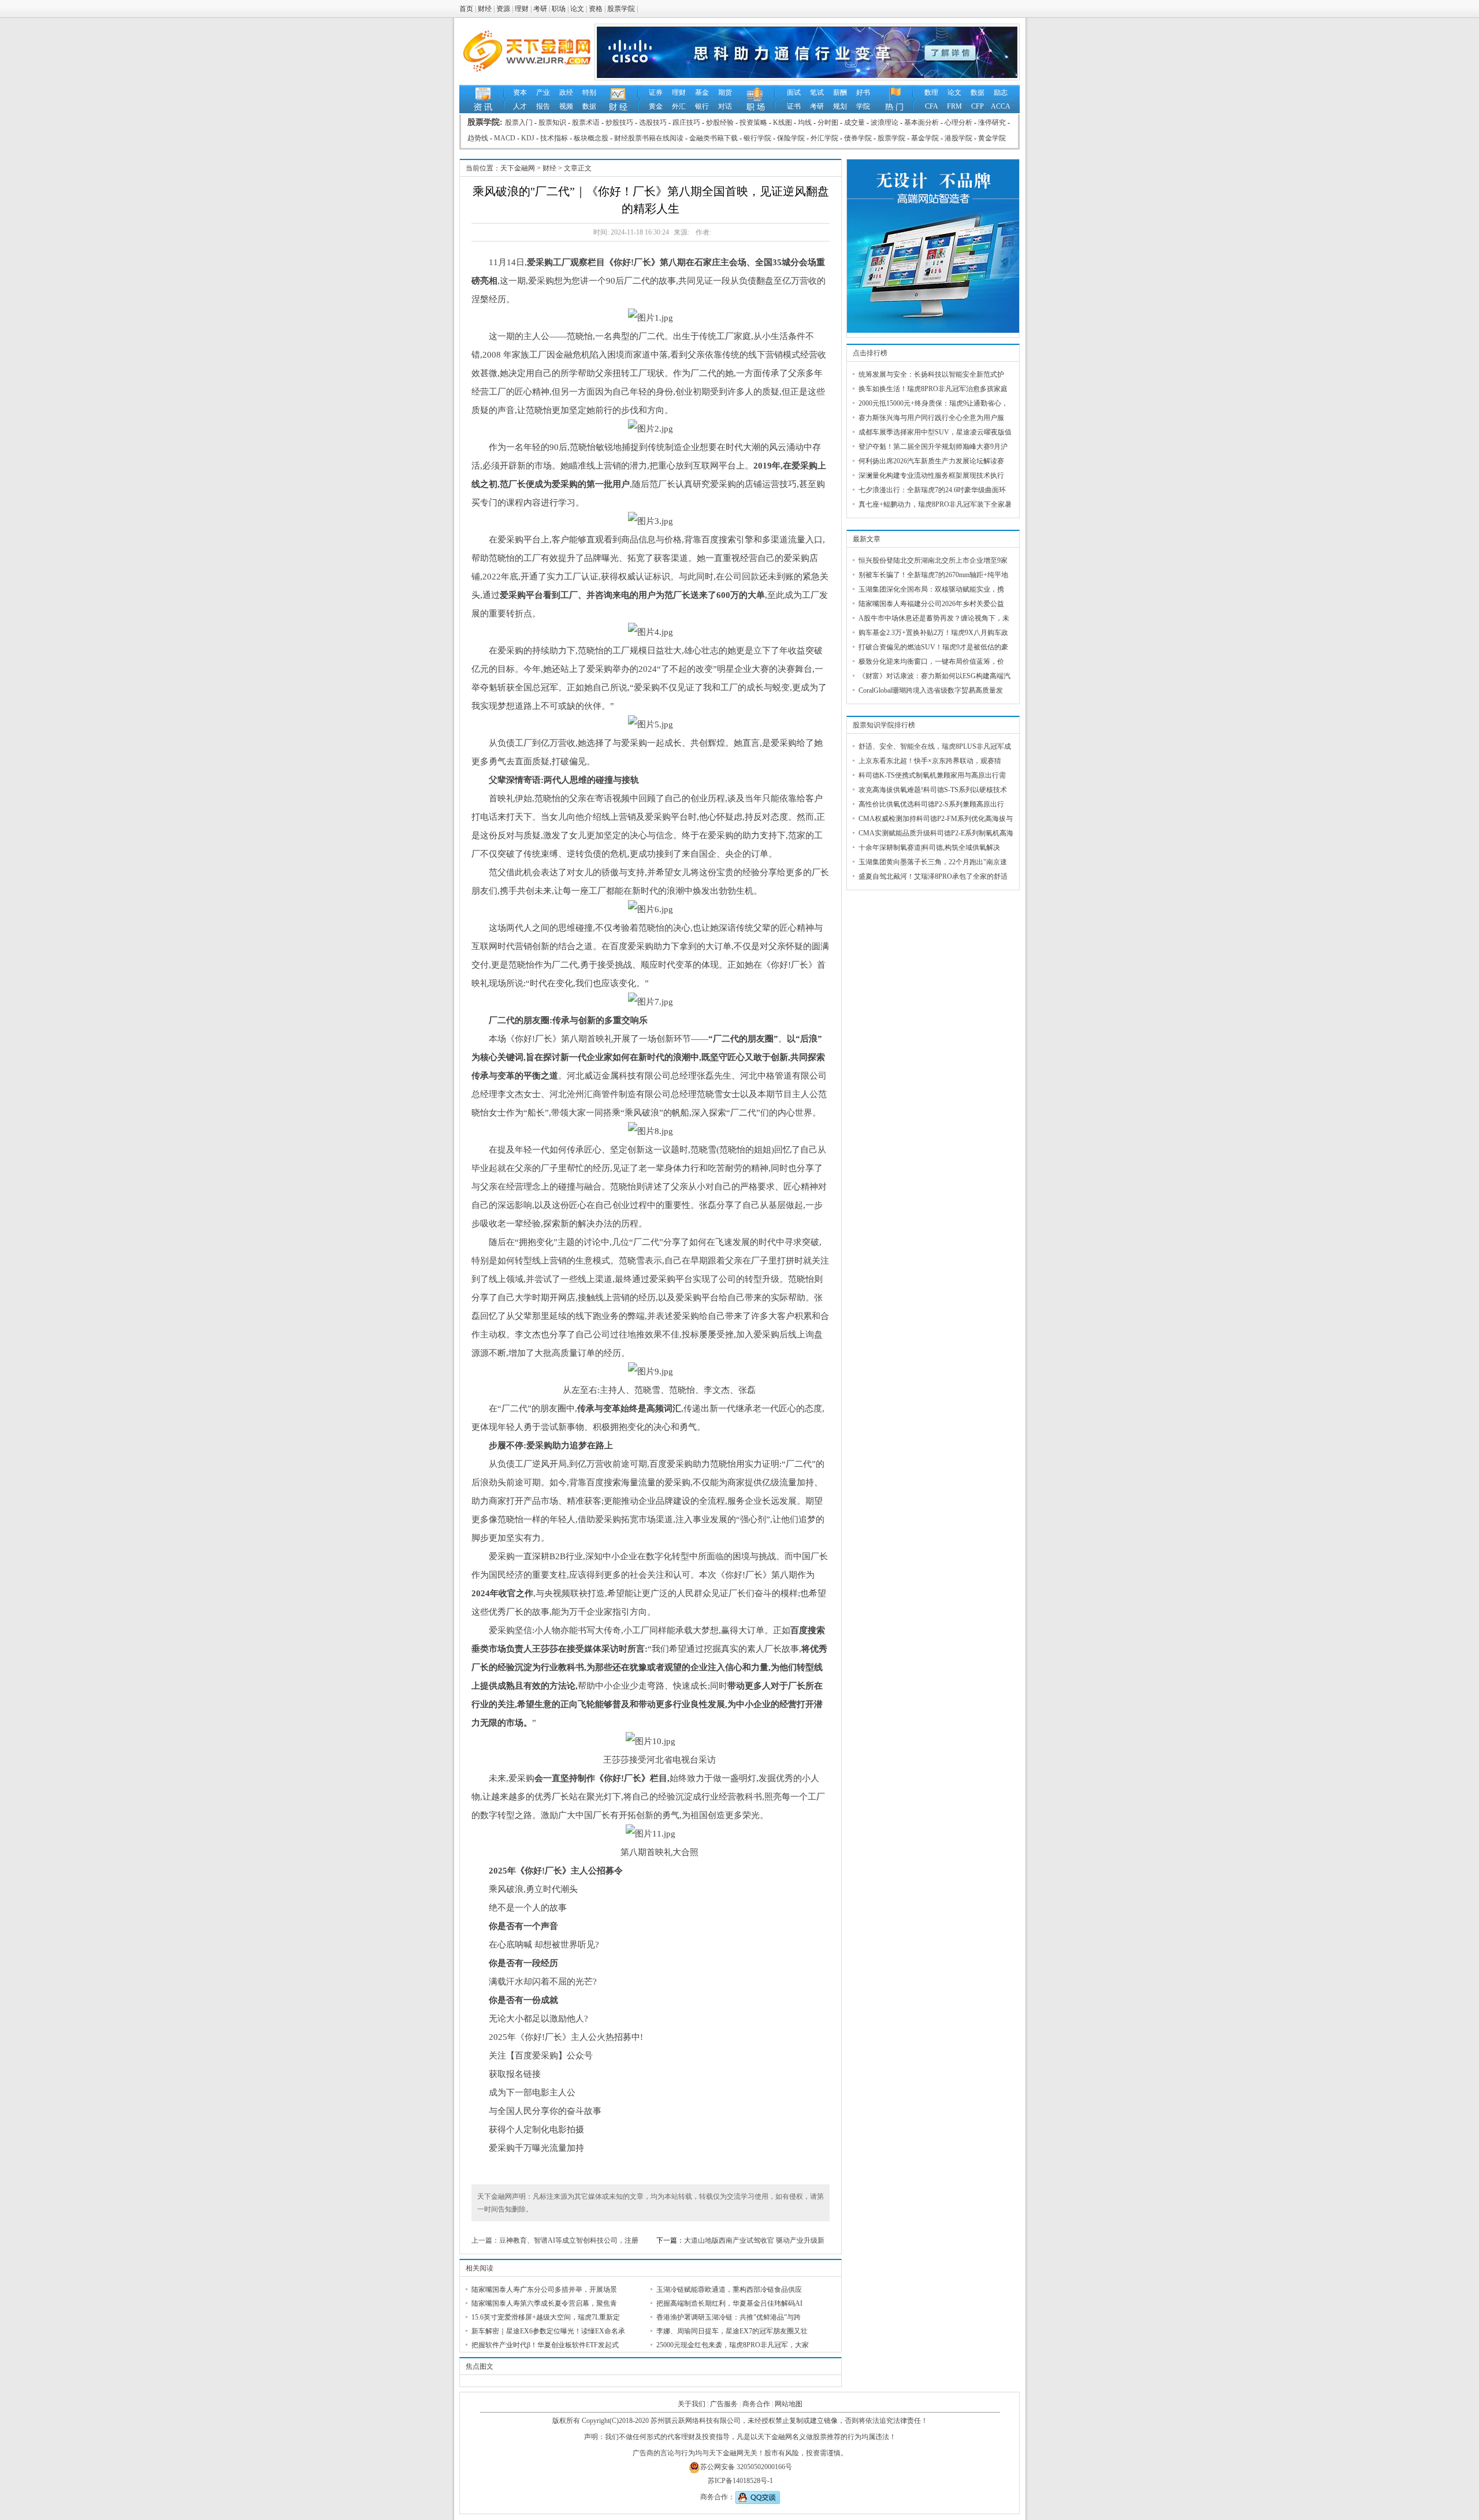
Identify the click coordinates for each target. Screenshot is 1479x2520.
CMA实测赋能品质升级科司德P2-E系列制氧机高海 (936, 833)
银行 (702, 106)
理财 (522, 9)
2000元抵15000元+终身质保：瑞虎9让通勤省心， (933, 403)
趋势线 (478, 138)
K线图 (783, 122)
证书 (794, 106)
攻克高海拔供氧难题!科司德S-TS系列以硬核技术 (933, 790)
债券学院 (858, 138)
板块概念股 (591, 138)
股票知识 (552, 122)
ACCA (1001, 106)
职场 (559, 9)
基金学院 (925, 138)
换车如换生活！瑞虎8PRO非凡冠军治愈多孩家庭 (933, 389)
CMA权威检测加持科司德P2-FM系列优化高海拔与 (936, 819)
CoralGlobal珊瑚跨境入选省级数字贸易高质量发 (931, 690)
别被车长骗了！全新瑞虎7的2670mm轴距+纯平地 (933, 575)
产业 (543, 92)
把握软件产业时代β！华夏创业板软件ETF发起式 (545, 2345)
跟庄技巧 (686, 122)
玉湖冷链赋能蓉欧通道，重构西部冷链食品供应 (729, 2289)
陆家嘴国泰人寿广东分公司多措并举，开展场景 (544, 2289)
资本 (520, 92)
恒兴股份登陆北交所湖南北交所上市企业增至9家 (933, 560)
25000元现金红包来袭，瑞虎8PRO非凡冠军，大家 (733, 2345)
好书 (863, 92)
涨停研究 (992, 122)
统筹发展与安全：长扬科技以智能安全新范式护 (931, 374)
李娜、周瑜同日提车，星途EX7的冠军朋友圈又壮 (732, 2331)
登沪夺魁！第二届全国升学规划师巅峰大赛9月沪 (933, 447)
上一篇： (485, 2240)
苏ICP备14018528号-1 (740, 2481)
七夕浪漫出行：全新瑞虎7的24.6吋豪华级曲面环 (932, 490)
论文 (577, 9)
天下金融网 (518, 168)
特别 (589, 92)
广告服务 (724, 2404)
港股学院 (958, 138)
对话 (725, 106)
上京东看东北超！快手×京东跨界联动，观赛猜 (930, 761)
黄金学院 (992, 138)
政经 (566, 92)
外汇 (679, 106)
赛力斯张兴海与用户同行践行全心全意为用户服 (931, 418)
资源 (503, 9)
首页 (466, 9)
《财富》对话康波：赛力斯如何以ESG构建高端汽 (934, 676)
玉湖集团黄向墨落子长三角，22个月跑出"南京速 (933, 862)
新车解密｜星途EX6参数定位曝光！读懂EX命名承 (548, 2331)
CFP (978, 106)
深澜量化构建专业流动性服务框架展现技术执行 (931, 475)
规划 (840, 106)
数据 (589, 106)
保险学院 (791, 138)
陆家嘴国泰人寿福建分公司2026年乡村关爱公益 (931, 604)
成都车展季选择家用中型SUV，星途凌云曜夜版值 (935, 432)
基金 (702, 92)
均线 (805, 122)
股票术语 (586, 122)
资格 (596, 9)
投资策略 (753, 122)
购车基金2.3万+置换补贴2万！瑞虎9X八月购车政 (933, 633)
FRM (954, 106)
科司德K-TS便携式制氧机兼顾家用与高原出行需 (932, 775)
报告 (543, 106)
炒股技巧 (619, 122)
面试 (794, 92)
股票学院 (621, 9)
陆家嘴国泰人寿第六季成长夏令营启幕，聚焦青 (544, 2303)
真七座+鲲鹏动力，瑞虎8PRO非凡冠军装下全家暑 (935, 504)
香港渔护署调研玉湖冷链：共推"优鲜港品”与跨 (729, 2317)
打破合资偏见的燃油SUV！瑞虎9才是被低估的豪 (933, 647)
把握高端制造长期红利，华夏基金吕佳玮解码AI (729, 2303)
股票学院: (486, 122)
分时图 (828, 122)
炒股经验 (720, 122)
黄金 (656, 106)
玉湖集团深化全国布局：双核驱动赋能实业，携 (931, 589)
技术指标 (554, 138)
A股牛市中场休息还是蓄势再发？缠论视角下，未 (934, 618)
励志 (1001, 92)
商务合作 (756, 2404)
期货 (725, 92)
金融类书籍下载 (714, 138)
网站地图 (789, 2404)
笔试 (817, 92)
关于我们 (692, 2404)
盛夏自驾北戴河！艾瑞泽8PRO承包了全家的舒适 (933, 876)
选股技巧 (653, 122)
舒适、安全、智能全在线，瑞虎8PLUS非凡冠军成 (935, 746)
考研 (540, 9)
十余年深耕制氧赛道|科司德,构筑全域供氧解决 (929, 848)
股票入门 (519, 122)
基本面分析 (921, 122)
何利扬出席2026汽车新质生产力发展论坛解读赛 (931, 461)
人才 (520, 106)
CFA (932, 106)
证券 (656, 92)
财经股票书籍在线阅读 (649, 138)
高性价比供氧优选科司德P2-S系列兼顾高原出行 (931, 804)
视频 (566, 106)
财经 (485, 9)
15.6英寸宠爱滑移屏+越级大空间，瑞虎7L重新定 (546, 2317)
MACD (505, 138)
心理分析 (958, 122)
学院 (863, 106)
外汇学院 (824, 138)
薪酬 (840, 92)
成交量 (854, 122)
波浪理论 (885, 122)
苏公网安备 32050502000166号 (746, 2467)
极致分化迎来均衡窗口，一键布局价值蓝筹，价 (931, 661)
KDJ (528, 138)
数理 (931, 92)
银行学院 (757, 138)
